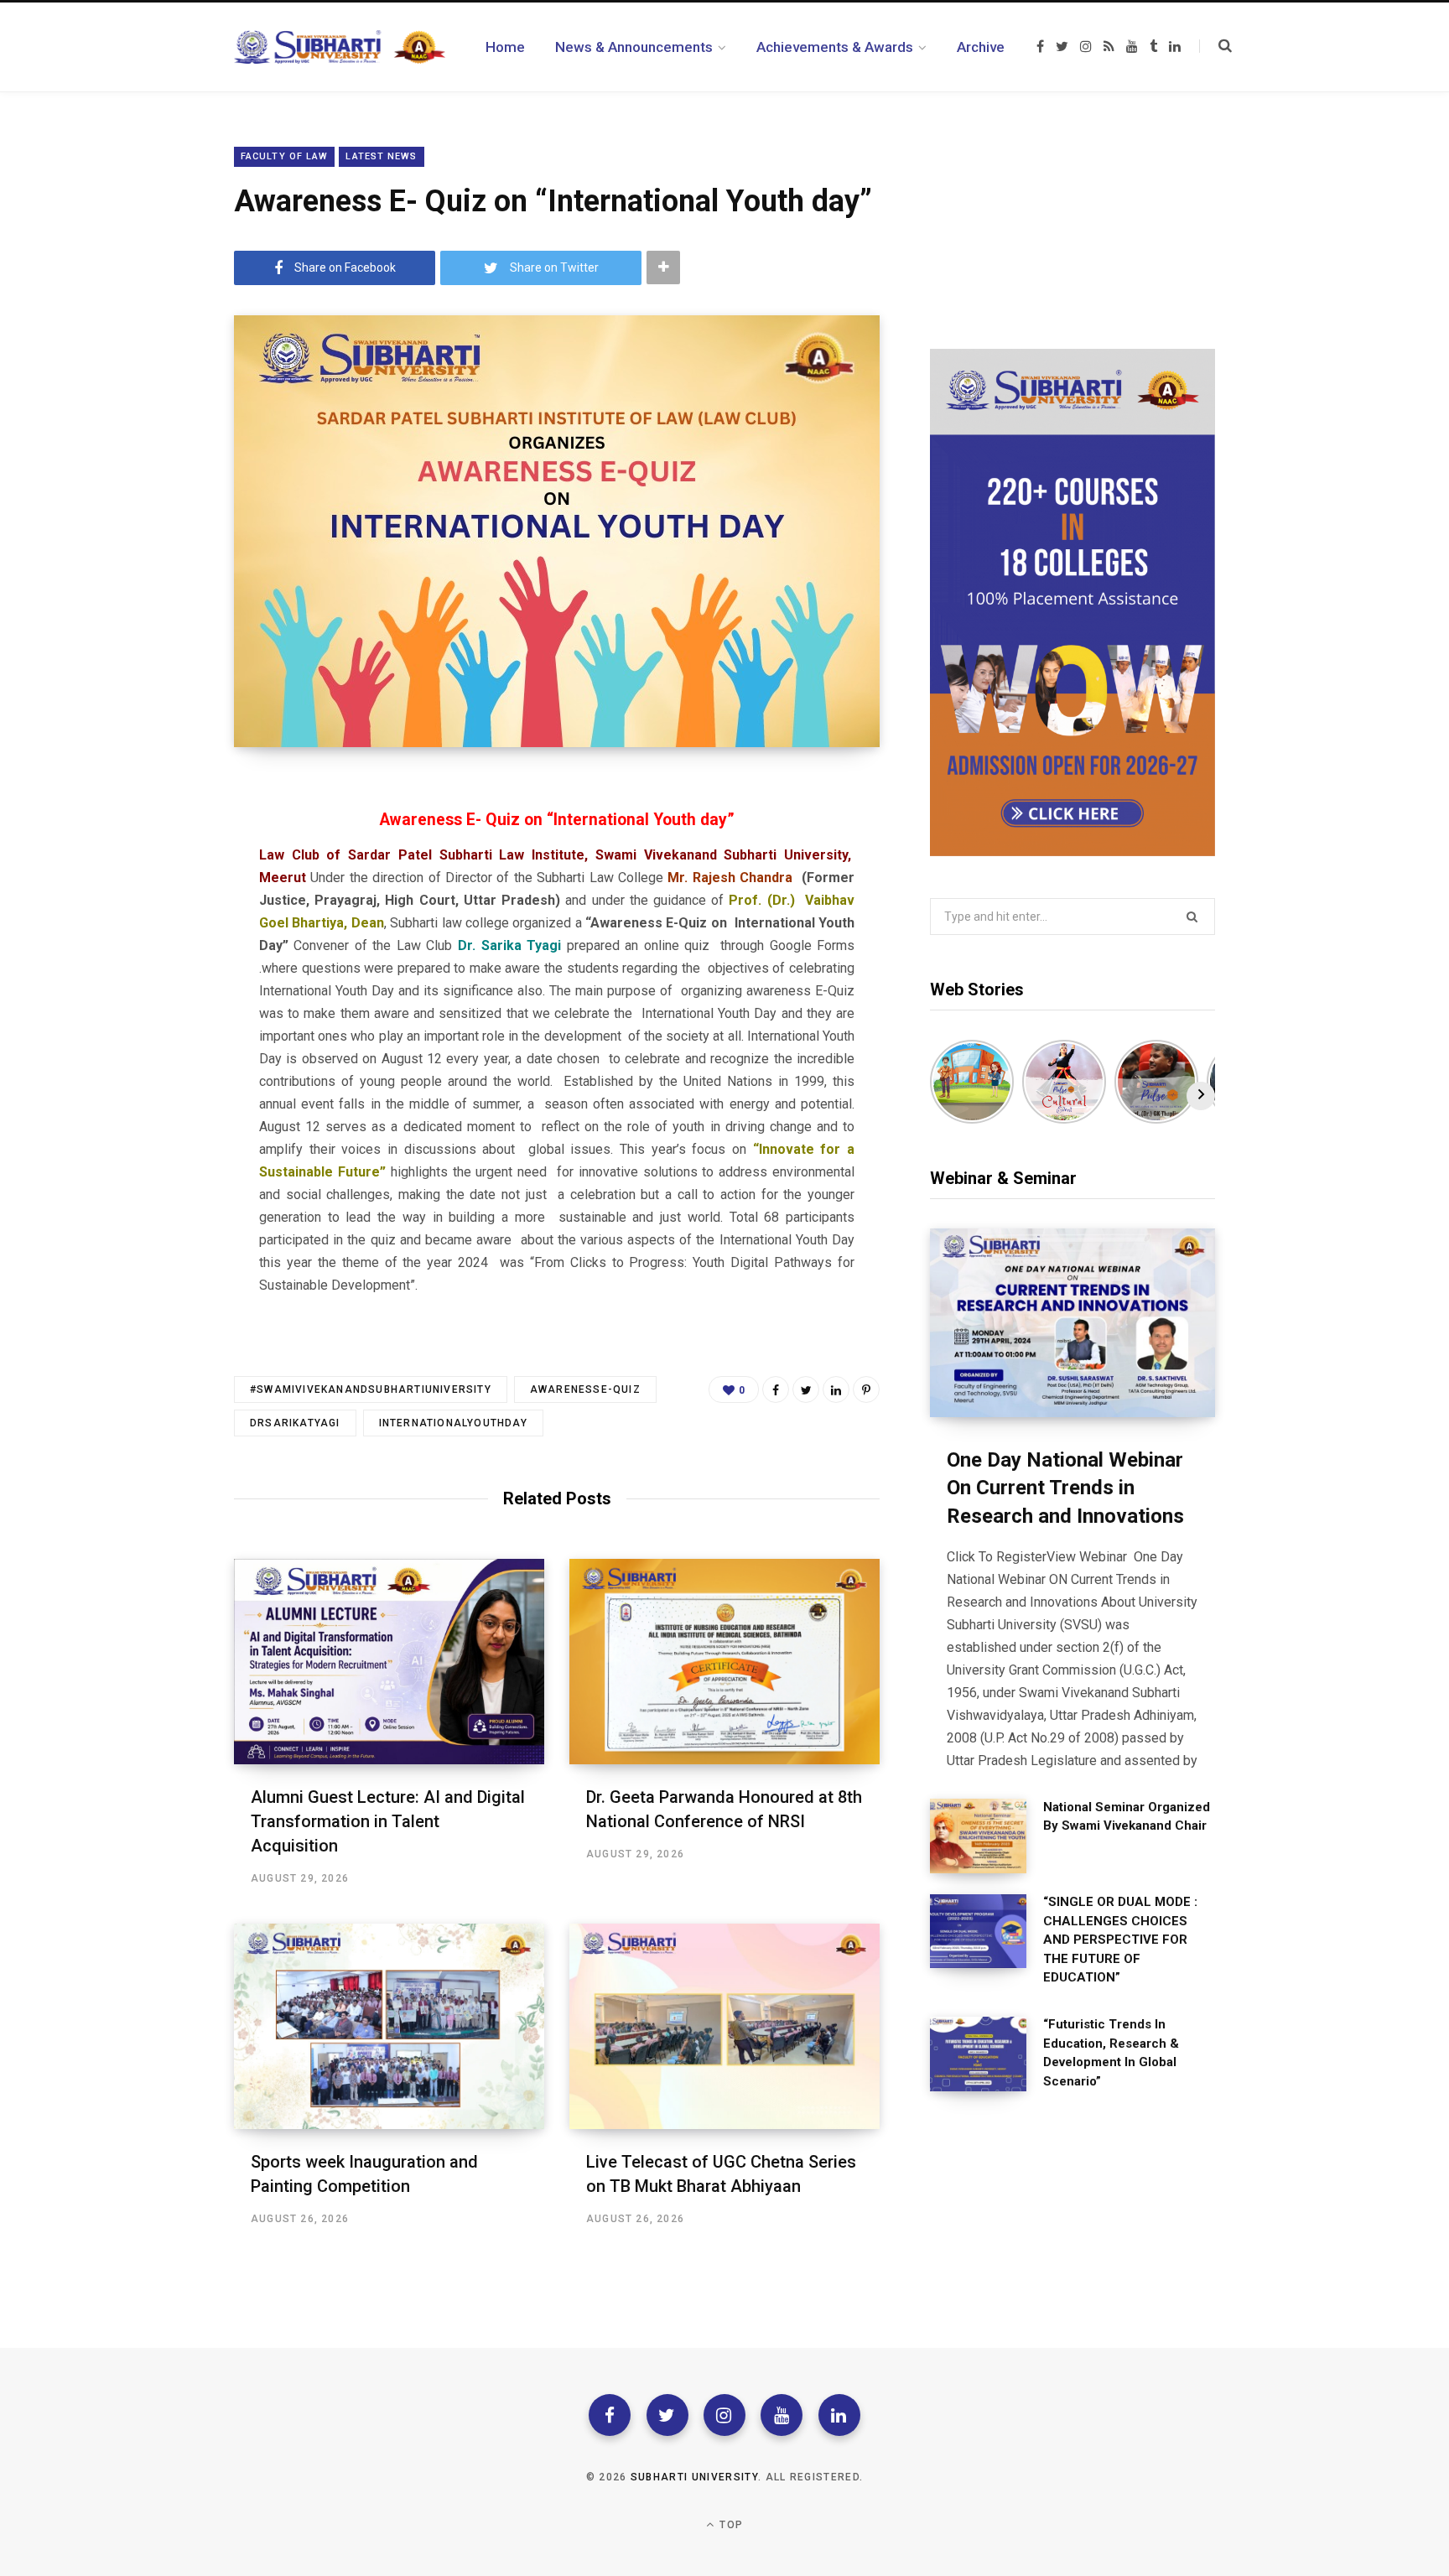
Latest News (381, 156)
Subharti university (694, 2477)
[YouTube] (782, 2415)
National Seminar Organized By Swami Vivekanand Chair (1127, 1817)
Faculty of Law (284, 156)
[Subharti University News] (340, 47)
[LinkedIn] (836, 1389)
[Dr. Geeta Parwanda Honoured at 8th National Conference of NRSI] (724, 1662)
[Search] (1215, 46)
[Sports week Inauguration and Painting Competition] (389, 2026)
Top (730, 2525)
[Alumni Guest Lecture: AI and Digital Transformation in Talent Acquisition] (389, 1662)
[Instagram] (724, 2415)
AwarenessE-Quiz (585, 1389)
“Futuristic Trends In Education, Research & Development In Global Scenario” (1111, 2053)
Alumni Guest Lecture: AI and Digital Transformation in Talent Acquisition (388, 1821)
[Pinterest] (866, 1389)
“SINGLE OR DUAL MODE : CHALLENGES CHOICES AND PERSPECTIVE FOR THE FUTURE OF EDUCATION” (1120, 1940)
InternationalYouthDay (453, 1423)
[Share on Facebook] (776, 1389)
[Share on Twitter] (806, 1389)
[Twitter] (667, 2415)
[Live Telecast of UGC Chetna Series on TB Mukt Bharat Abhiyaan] (724, 2026)
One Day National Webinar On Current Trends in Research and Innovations (1065, 1488)
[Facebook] (610, 2415)
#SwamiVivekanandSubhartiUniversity (371, 1389)
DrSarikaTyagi (295, 1423)
